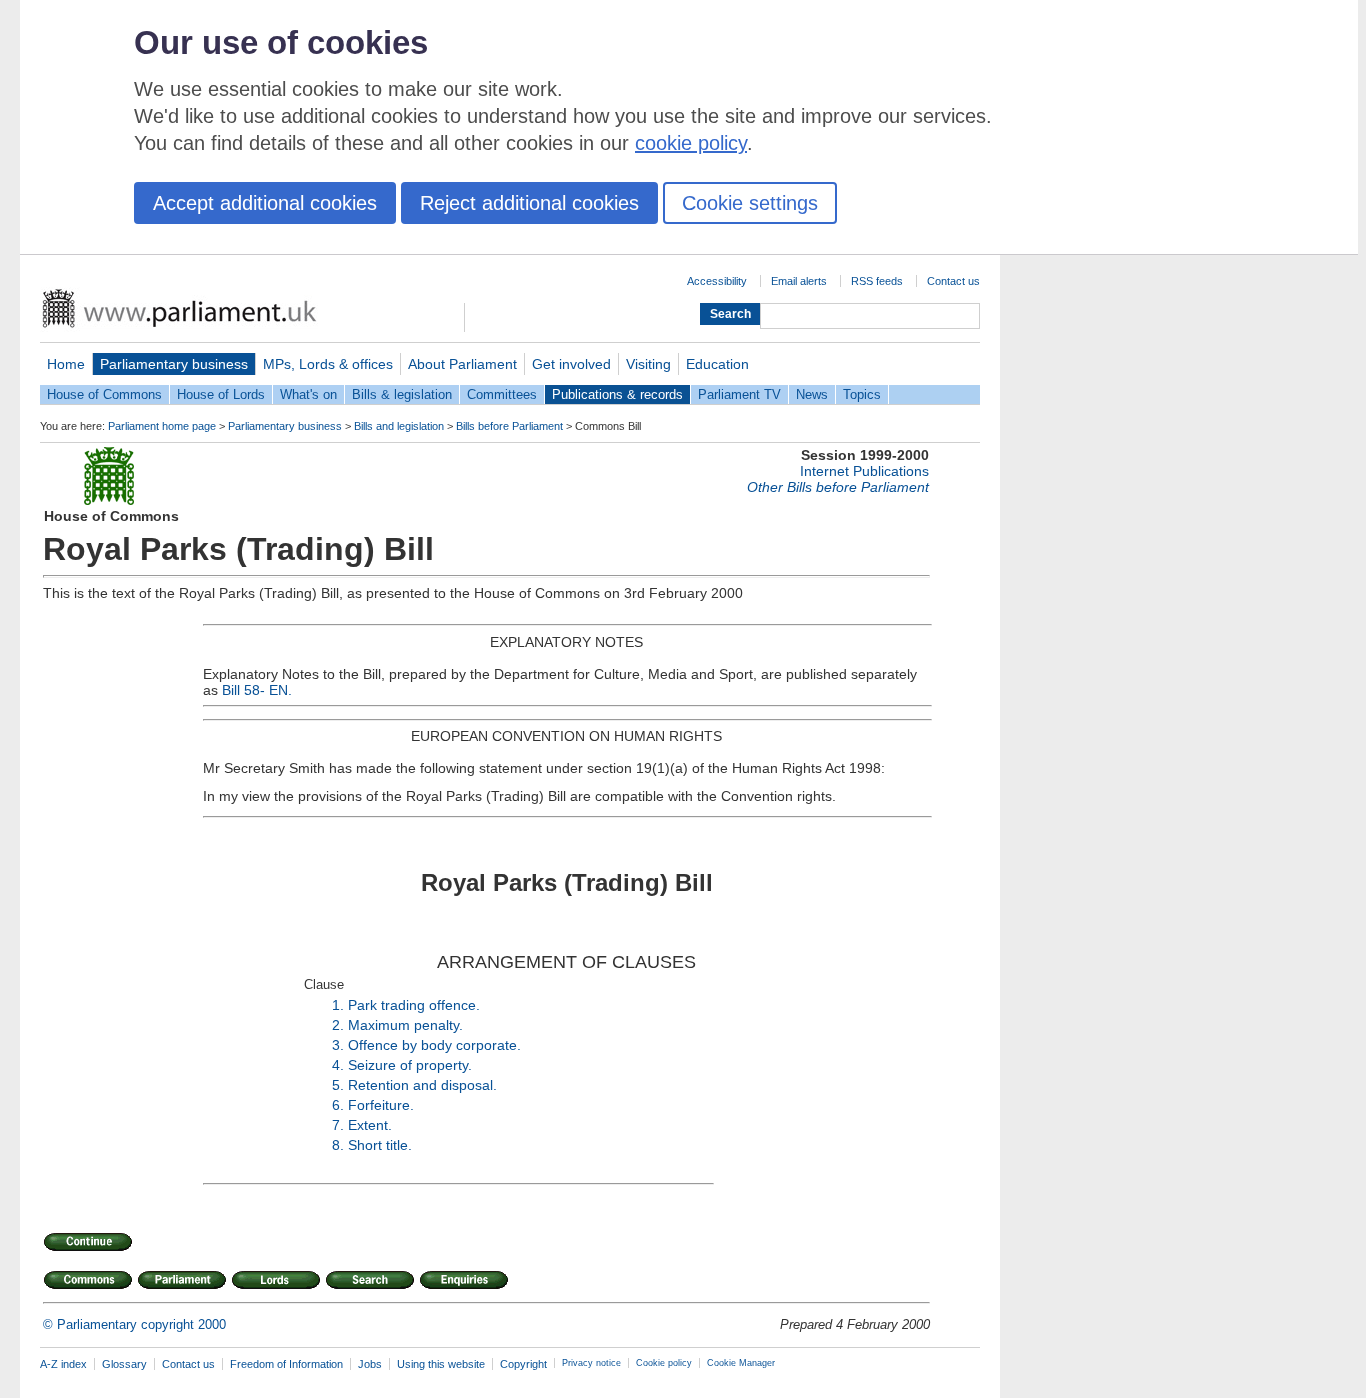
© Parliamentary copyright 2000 (134, 1324)
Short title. (380, 1145)
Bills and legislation (399, 426)
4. (338, 1065)
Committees (502, 394)
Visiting (648, 364)
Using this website (441, 1364)
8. (338, 1145)
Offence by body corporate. (434, 1045)
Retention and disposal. (422, 1085)
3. (338, 1045)
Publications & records (617, 394)
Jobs (370, 1364)
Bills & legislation (402, 394)
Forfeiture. (381, 1105)
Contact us (953, 281)
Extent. (370, 1125)
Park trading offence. (414, 1005)
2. (338, 1025)
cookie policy (691, 143)
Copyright (523, 1364)
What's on (308, 394)
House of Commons (104, 394)
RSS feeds (877, 281)
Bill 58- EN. (257, 690)
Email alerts (799, 281)
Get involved (571, 364)
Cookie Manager (741, 1363)
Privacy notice (591, 1363)
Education (717, 364)
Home (66, 364)
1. (338, 1005)
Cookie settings (750, 203)
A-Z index (63, 1364)
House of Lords (221, 394)
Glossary (124, 1364)
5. (338, 1085)
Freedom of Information (286, 1364)
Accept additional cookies (265, 203)
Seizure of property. (410, 1065)
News (812, 394)
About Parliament (462, 364)
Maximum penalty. (405, 1025)
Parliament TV (739, 394)
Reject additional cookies (529, 203)
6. (338, 1105)
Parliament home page (162, 426)
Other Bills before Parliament (838, 487)
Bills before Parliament (509, 426)
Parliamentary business (174, 364)
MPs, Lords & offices (328, 364)
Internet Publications (864, 471)
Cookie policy (664, 1363)
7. (338, 1125)
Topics (862, 394)
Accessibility (717, 281)
